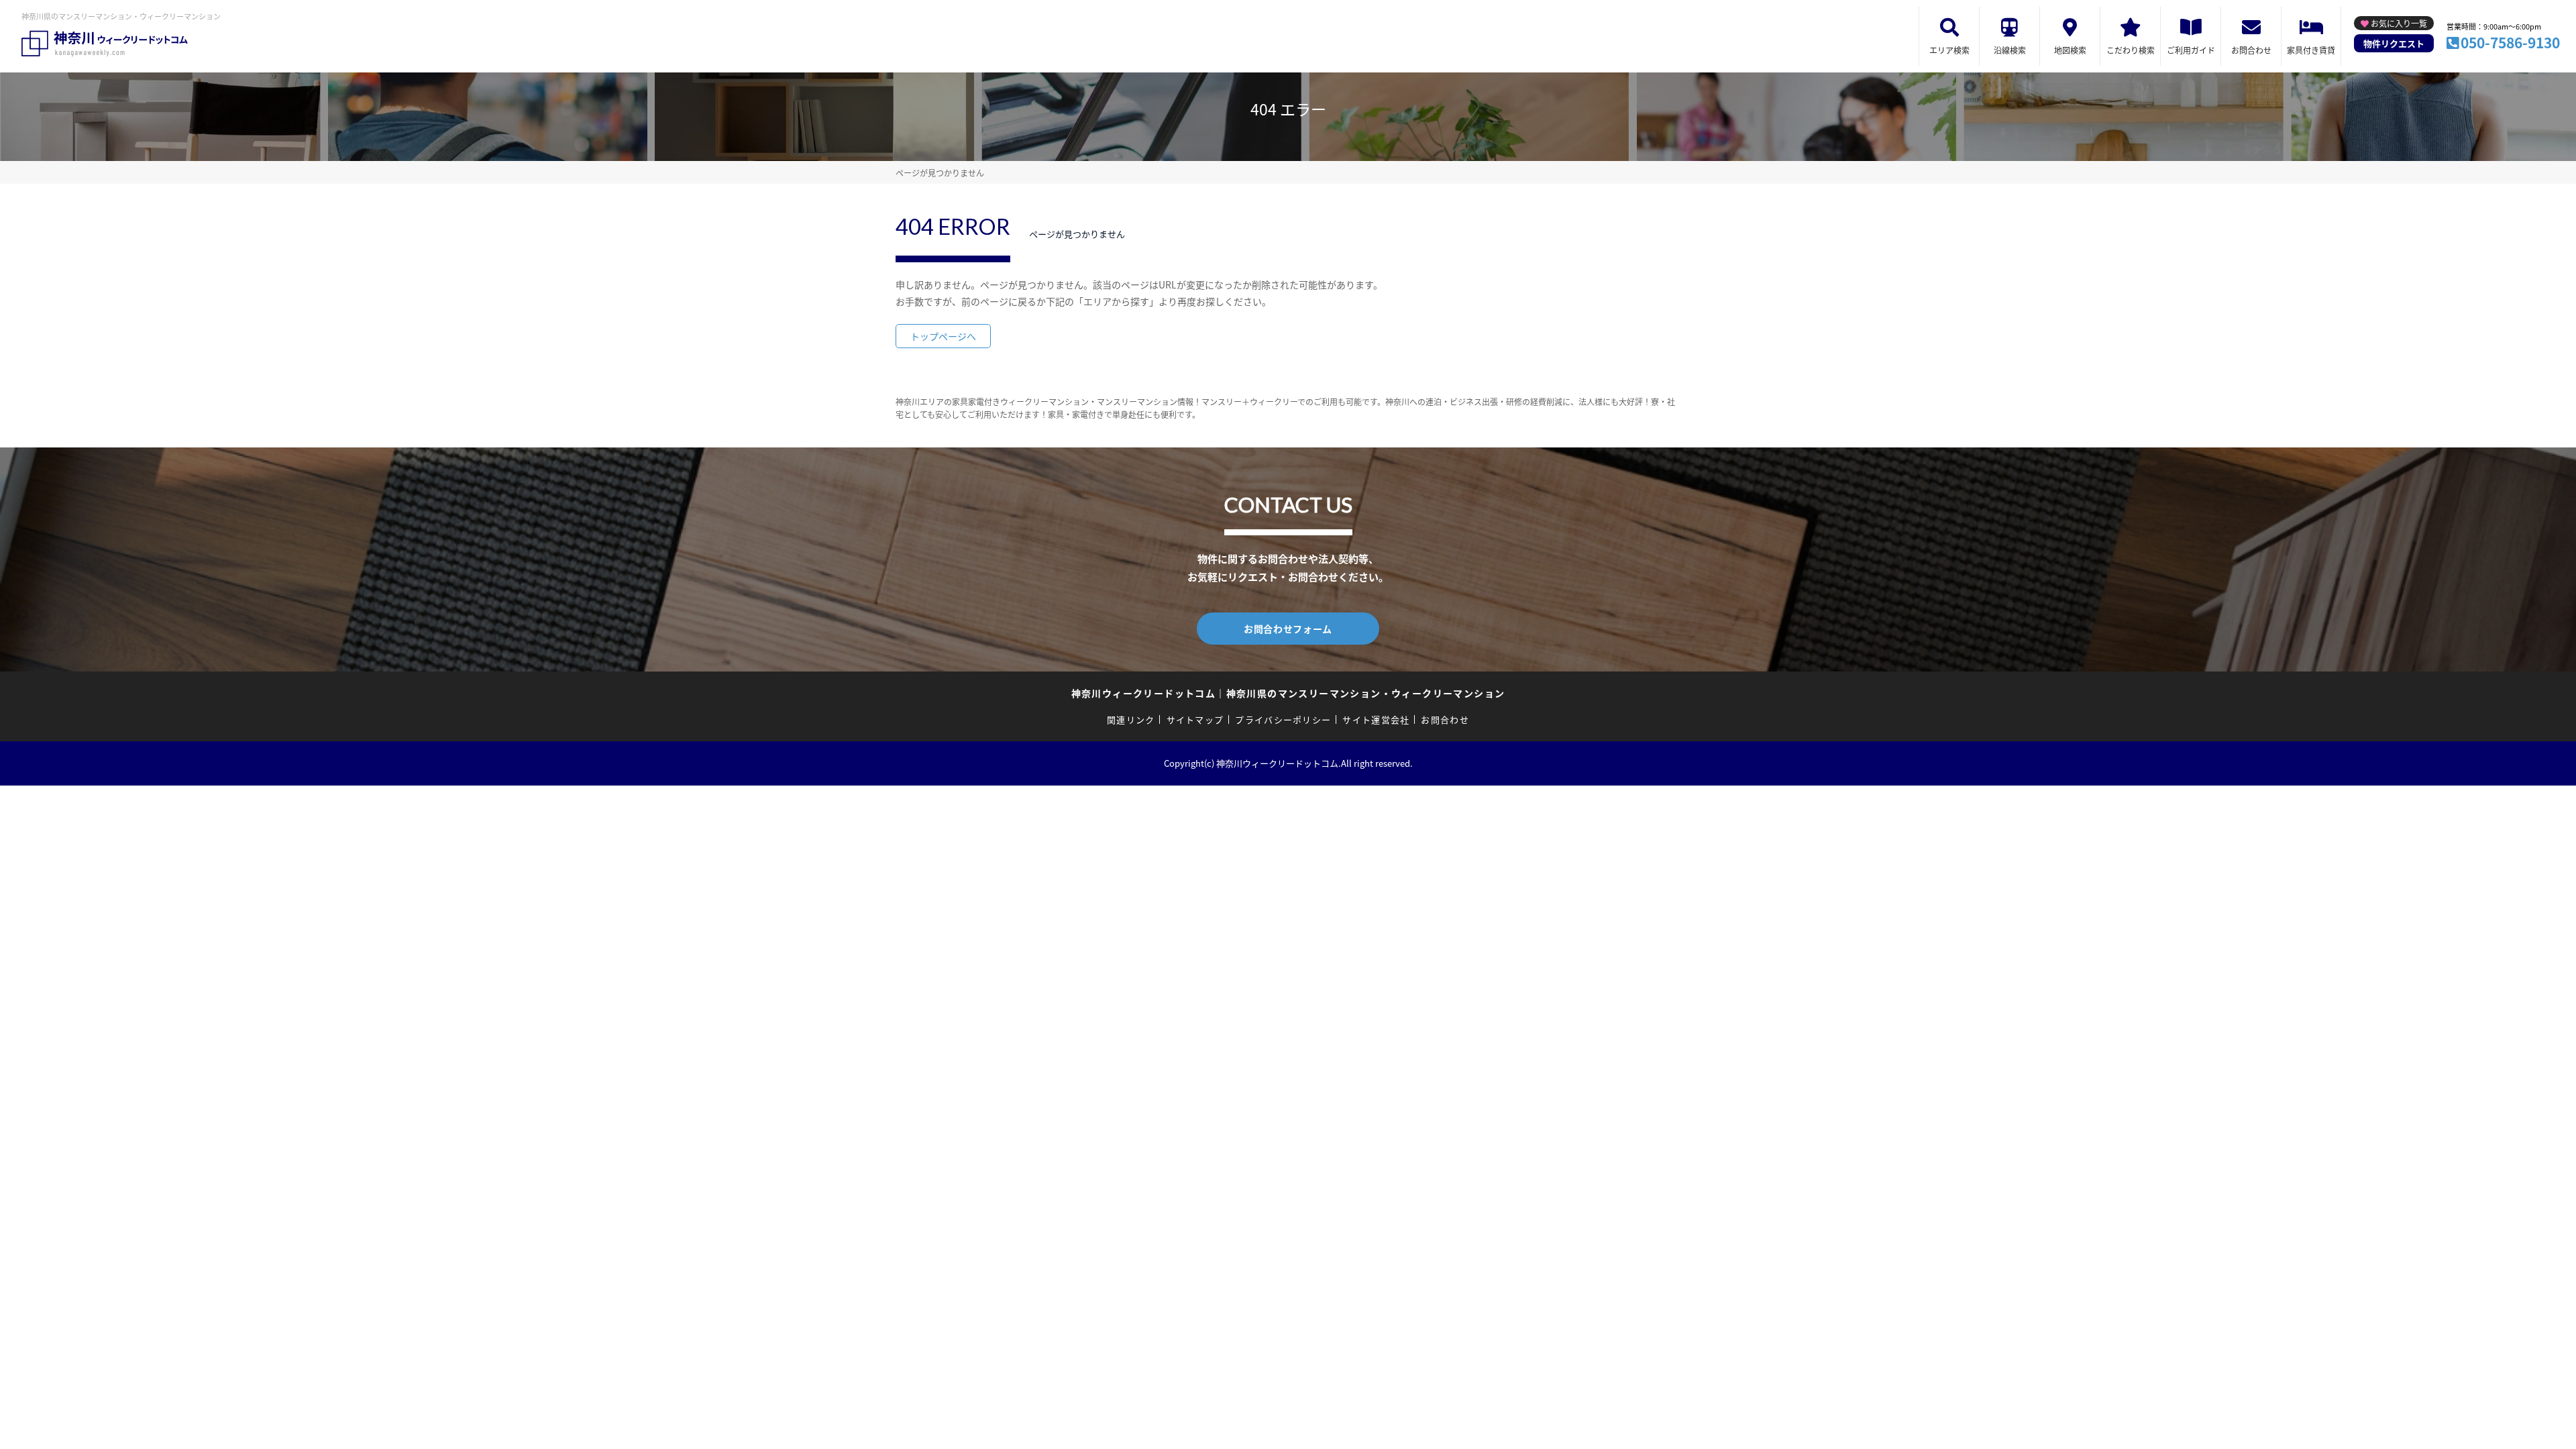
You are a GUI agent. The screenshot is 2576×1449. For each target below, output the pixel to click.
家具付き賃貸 (2311, 50)
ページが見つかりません (940, 173)
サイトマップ (1195, 719)
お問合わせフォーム (1288, 629)
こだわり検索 (2131, 50)
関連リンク (1131, 719)
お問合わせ (2251, 50)
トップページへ (943, 336)
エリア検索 (1949, 50)
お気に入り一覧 (2399, 23)
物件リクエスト (2394, 43)
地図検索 (2070, 50)
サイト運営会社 (1376, 719)
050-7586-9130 (2510, 42)
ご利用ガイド (2191, 50)
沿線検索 (2010, 50)
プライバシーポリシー (1283, 719)
